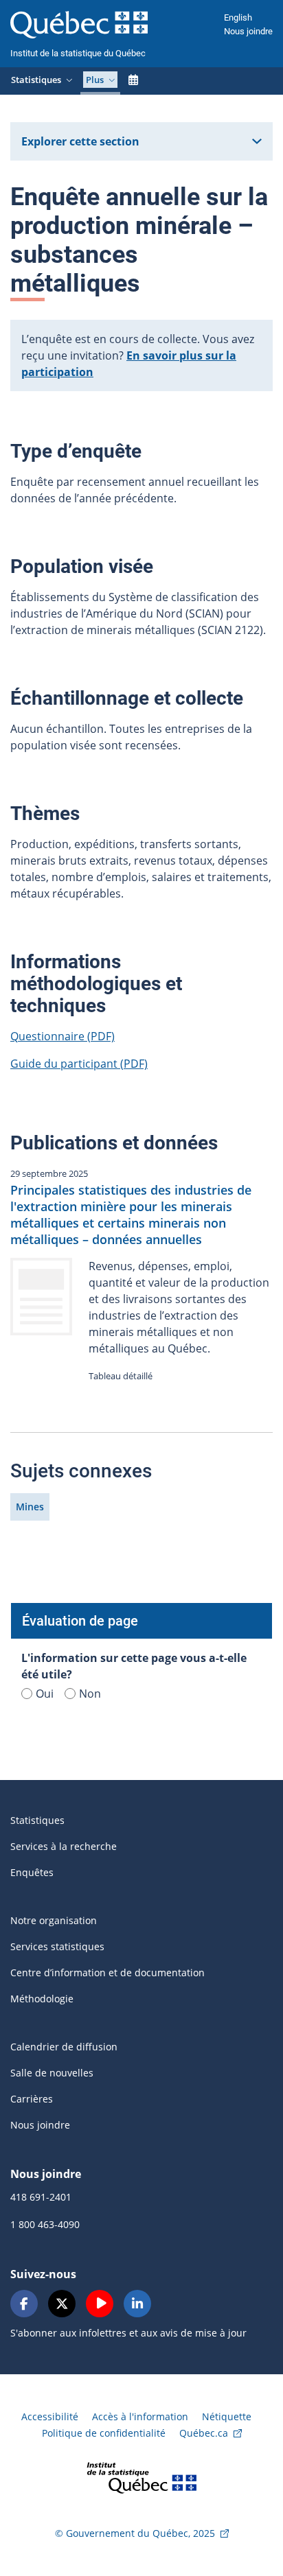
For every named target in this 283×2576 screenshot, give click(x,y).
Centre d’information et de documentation (107, 1972)
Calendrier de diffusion (64, 2047)
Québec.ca (204, 2433)
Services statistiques (57, 1946)
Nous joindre (248, 31)
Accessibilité (50, 2416)
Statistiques (37, 1820)
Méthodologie (42, 1999)
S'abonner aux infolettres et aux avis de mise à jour (128, 2333)
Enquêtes (32, 1872)
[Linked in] (137, 2304)
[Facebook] (24, 2304)
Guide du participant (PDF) (79, 1064)
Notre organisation (54, 1920)
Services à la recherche (64, 1846)
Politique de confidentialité (104, 2433)
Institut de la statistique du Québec (78, 53)
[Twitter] (62, 2304)
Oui (45, 1694)
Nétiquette (227, 2416)
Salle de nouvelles (52, 2073)
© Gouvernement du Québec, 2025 (135, 2533)
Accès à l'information (140, 2416)
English (238, 17)
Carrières (32, 2099)
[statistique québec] (141, 2477)
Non (90, 1694)
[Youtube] (100, 2304)
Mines (30, 1507)
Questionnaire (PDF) (63, 1036)
